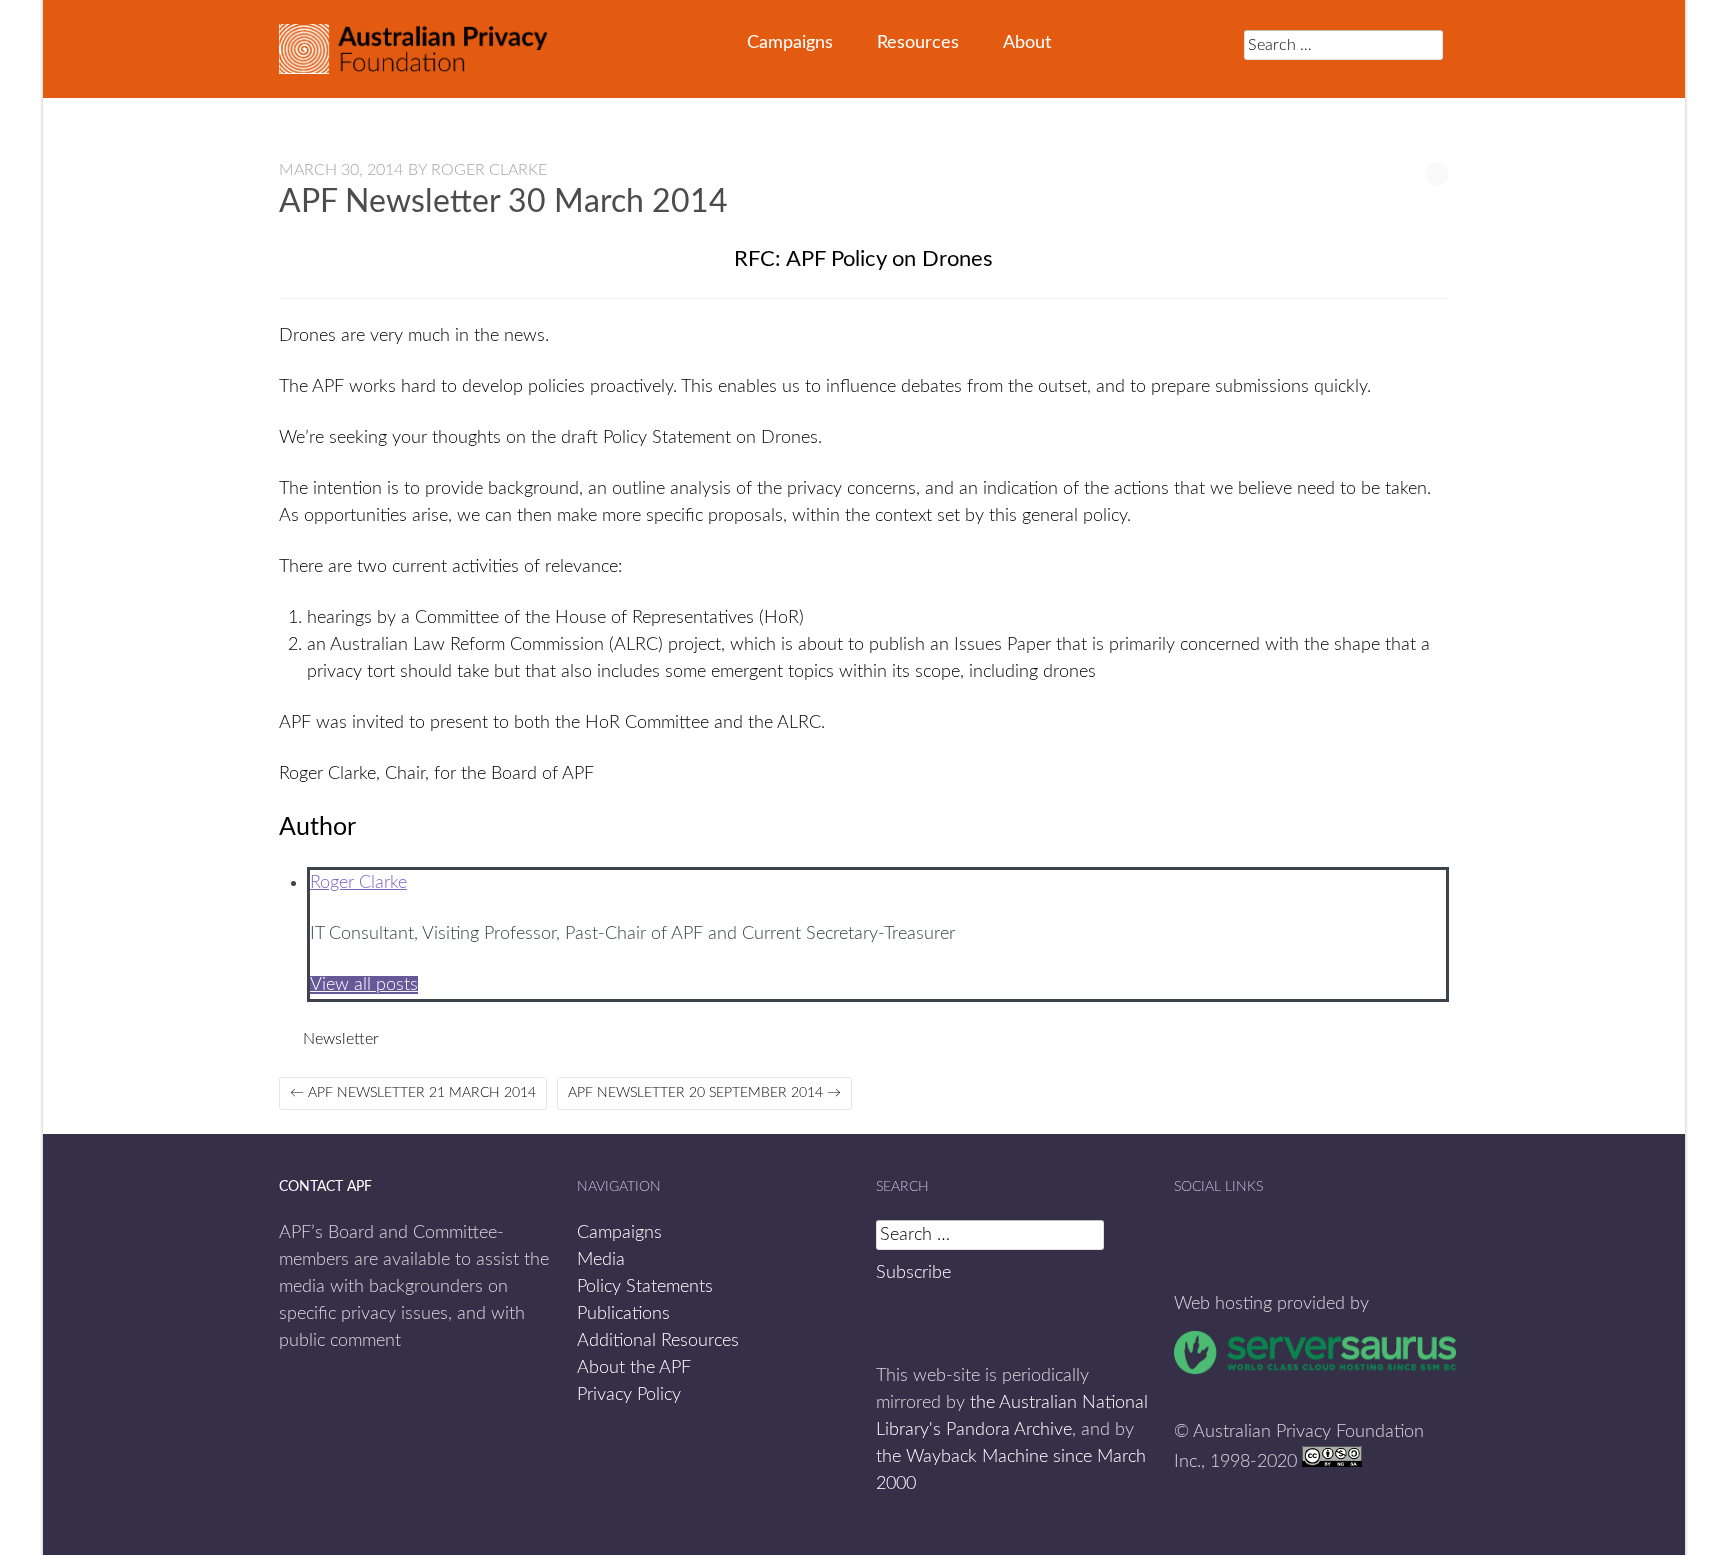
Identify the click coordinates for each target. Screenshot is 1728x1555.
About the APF (634, 1368)
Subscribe (913, 1273)
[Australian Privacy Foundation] (413, 49)
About (1027, 43)
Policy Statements (645, 1287)
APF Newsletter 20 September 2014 (704, 1093)
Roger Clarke (489, 170)
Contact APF (325, 1187)
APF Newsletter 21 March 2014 (413, 1093)
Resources (918, 43)
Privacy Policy (629, 1395)
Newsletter (341, 1039)
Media (601, 1260)
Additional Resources (658, 1341)
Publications (623, 1314)
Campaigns (790, 43)
